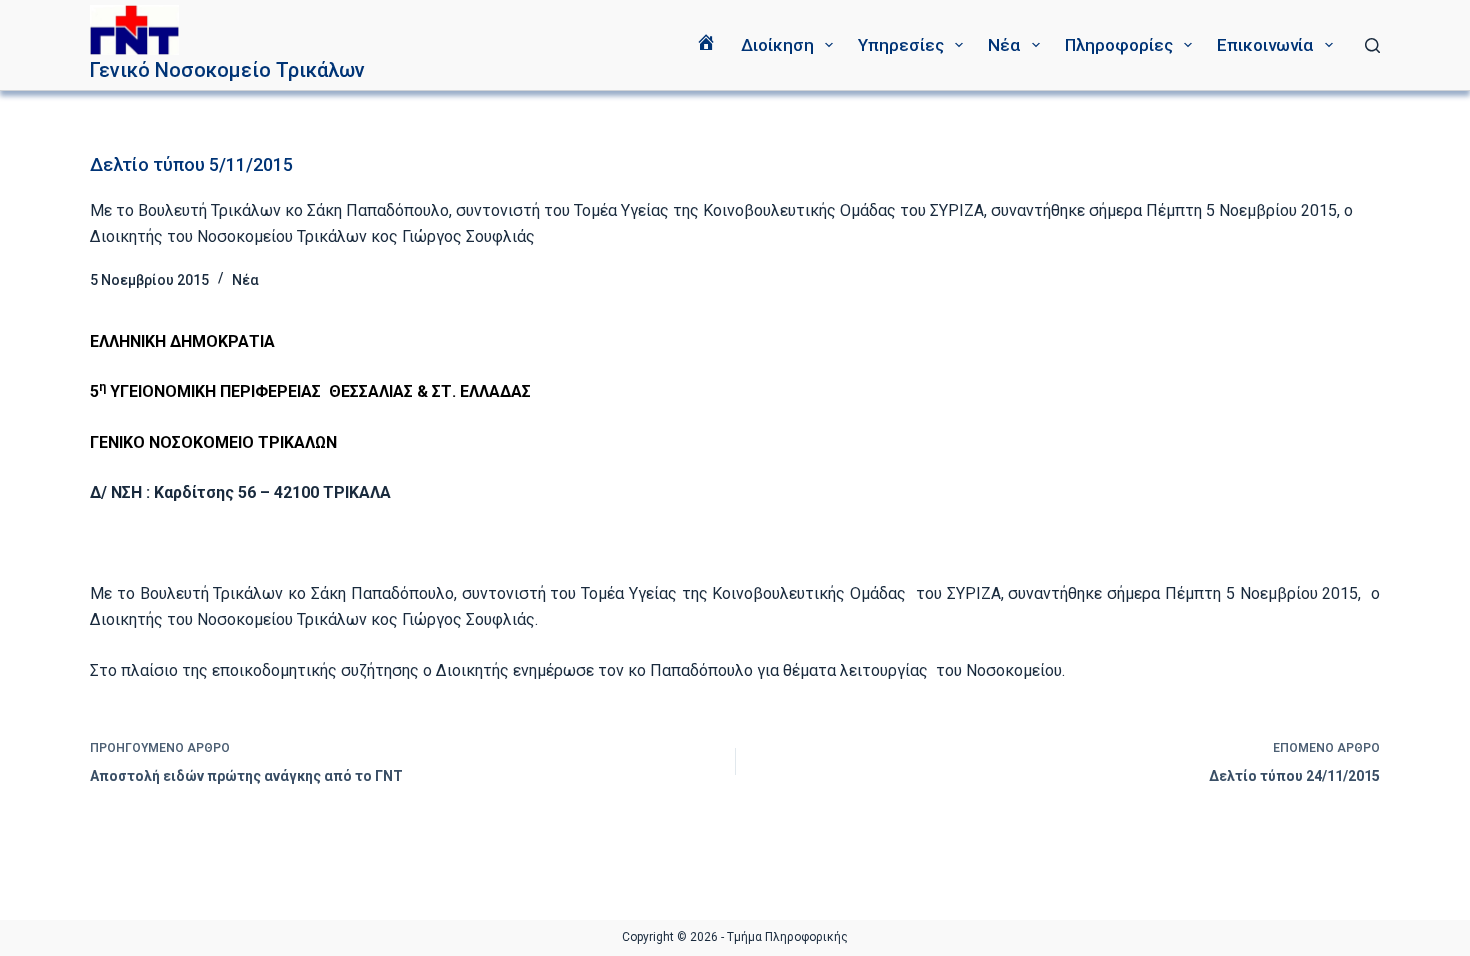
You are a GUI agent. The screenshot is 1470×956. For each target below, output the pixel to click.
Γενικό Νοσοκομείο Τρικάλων (227, 70)
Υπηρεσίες (901, 45)
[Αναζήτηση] (1372, 45)
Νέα (1004, 45)
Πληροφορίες (1119, 45)
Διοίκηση (777, 45)
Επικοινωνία (1265, 45)
